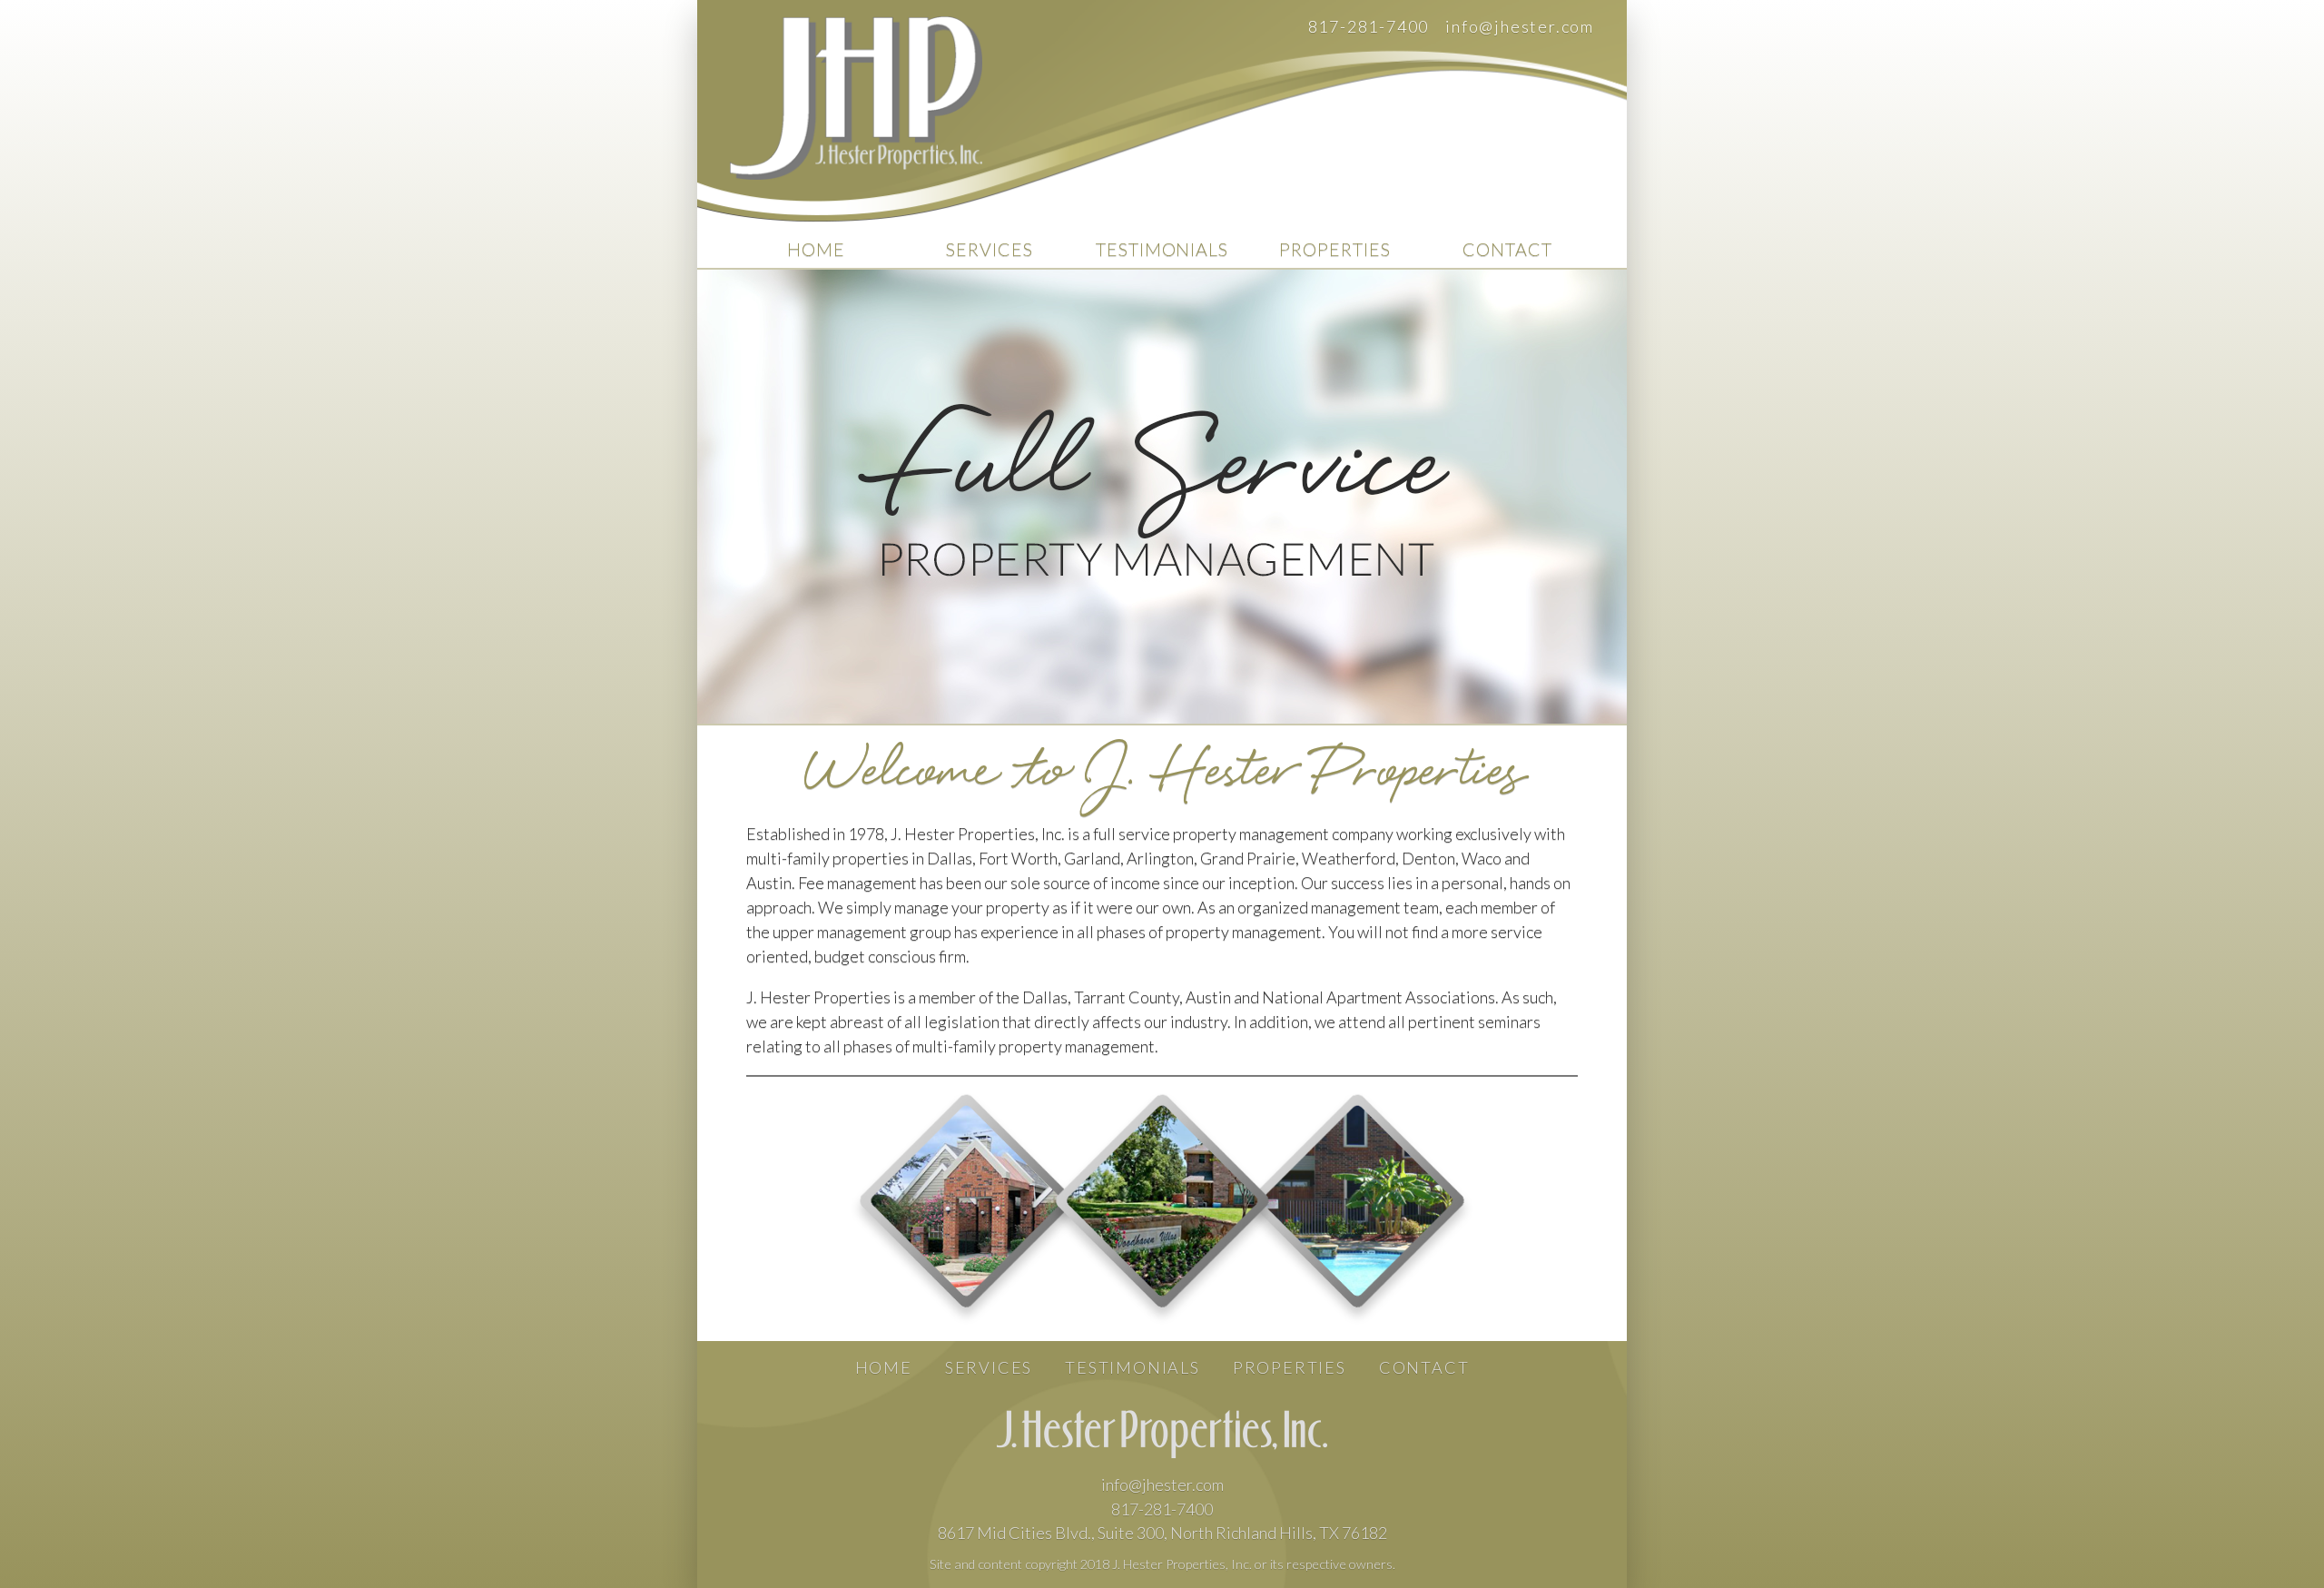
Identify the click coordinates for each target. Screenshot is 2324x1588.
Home (816, 249)
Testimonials (1162, 249)
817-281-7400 (1369, 26)
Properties (1335, 249)
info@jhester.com (1520, 26)
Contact (1507, 249)
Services (990, 249)
